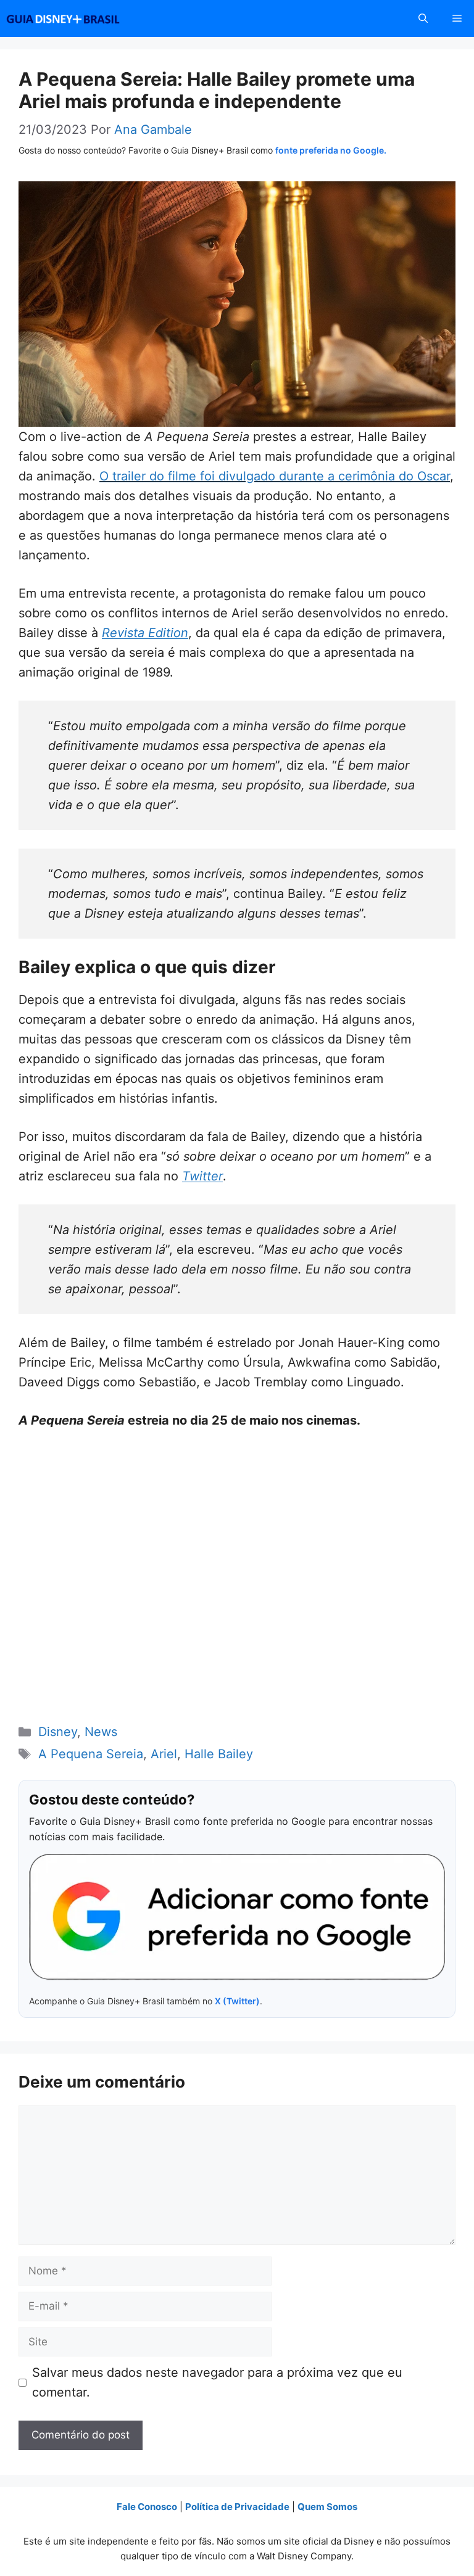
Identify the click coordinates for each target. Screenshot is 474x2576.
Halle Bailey (219, 1754)
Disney (58, 1732)
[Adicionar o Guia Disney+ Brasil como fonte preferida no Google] (237, 1917)
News (101, 1732)
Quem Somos (327, 2507)
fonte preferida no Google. (331, 150)
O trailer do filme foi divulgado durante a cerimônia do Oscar (275, 476)
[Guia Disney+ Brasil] (79, 19)
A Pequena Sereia (91, 1754)
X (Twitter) (237, 2001)
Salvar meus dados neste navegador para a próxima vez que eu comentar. (217, 2382)
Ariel (164, 1754)
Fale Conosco (147, 2507)
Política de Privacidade (237, 2507)
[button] (423, 19)
